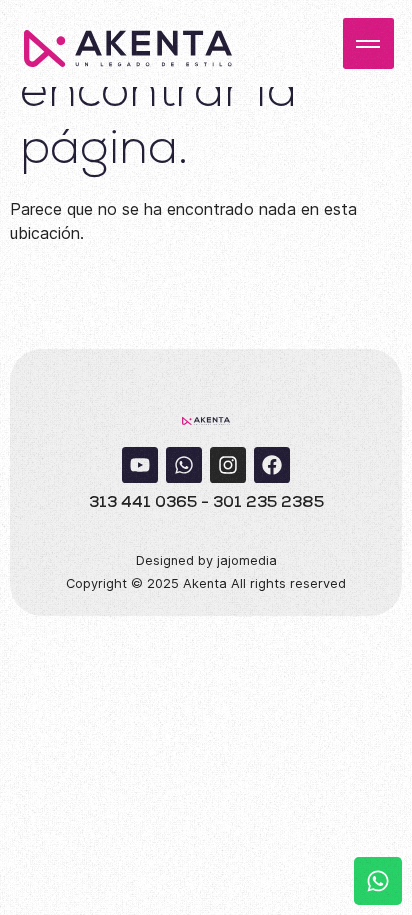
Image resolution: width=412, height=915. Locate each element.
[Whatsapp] (184, 465)
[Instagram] (228, 465)
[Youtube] (140, 465)
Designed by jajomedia (206, 560)
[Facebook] (272, 465)
